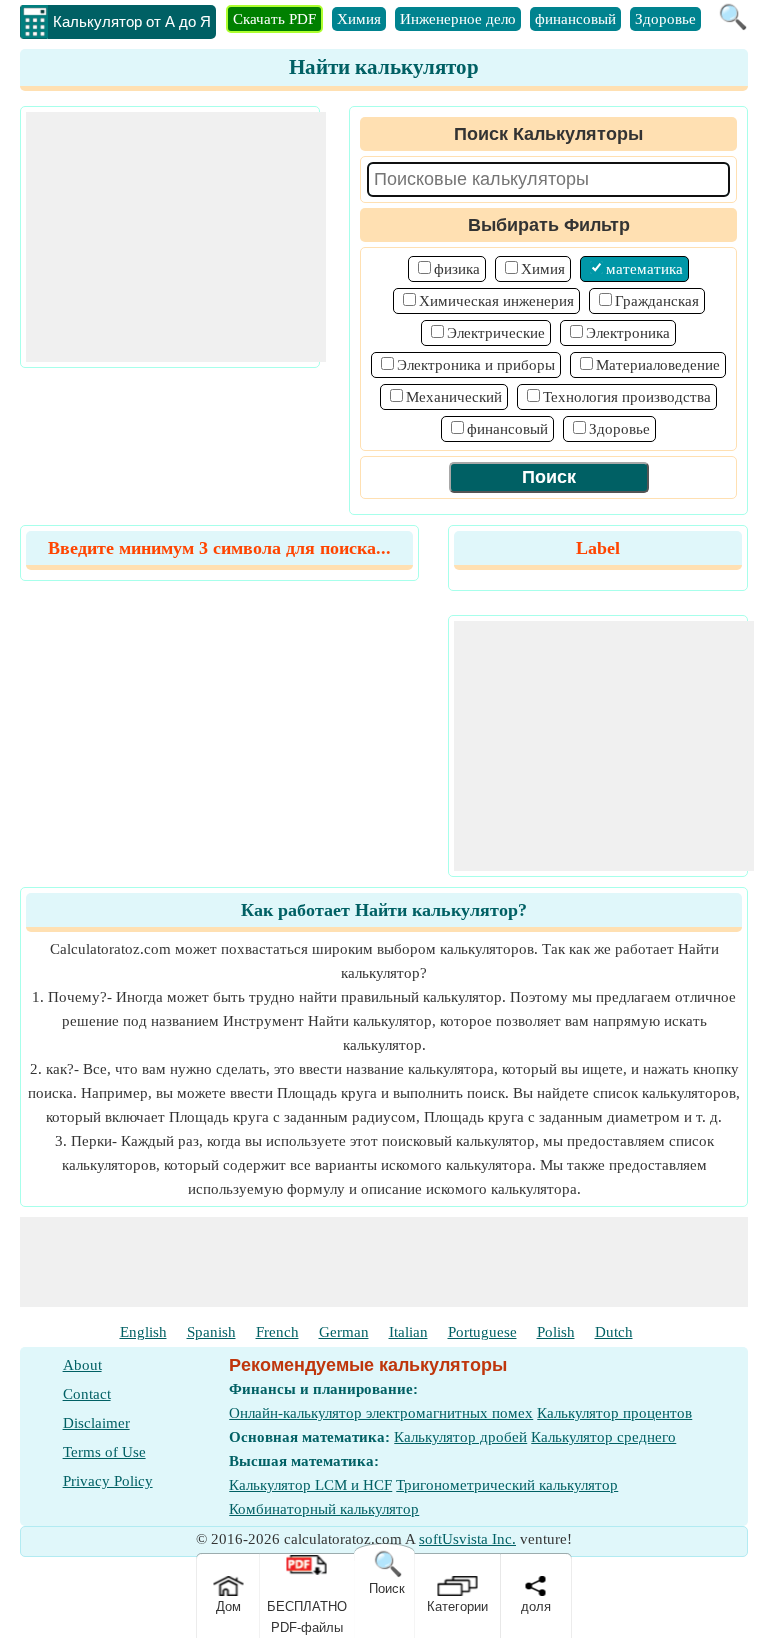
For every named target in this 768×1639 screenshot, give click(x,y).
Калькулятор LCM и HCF (310, 1485)
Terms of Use (104, 1452)
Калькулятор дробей (460, 1437)
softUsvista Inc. (467, 1539)
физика (457, 269)
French (277, 1332)
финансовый (575, 19)
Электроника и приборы (476, 365)
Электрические (496, 333)
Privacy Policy (108, 1481)
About (82, 1365)
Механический (454, 397)
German (344, 1332)
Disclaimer (96, 1423)
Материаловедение (658, 365)
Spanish (211, 1332)
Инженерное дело (458, 19)
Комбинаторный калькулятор (324, 1509)
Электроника (628, 333)
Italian (408, 1332)
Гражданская (657, 301)
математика (644, 269)
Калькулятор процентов (614, 1413)
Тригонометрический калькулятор (507, 1485)
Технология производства (627, 397)
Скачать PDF (274, 19)
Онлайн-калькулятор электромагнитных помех (381, 1413)
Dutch (614, 1332)
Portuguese (482, 1332)
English (143, 1332)
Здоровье (665, 19)
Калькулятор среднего (603, 1437)
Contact (87, 1394)
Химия (359, 19)
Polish (556, 1332)
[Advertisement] (176, 237)
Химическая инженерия (496, 301)
